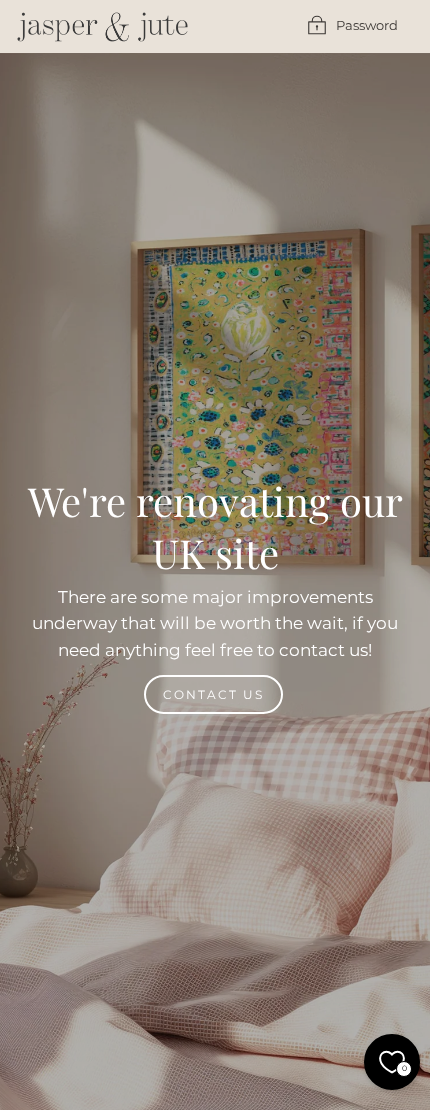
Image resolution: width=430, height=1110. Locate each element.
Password (367, 25)
